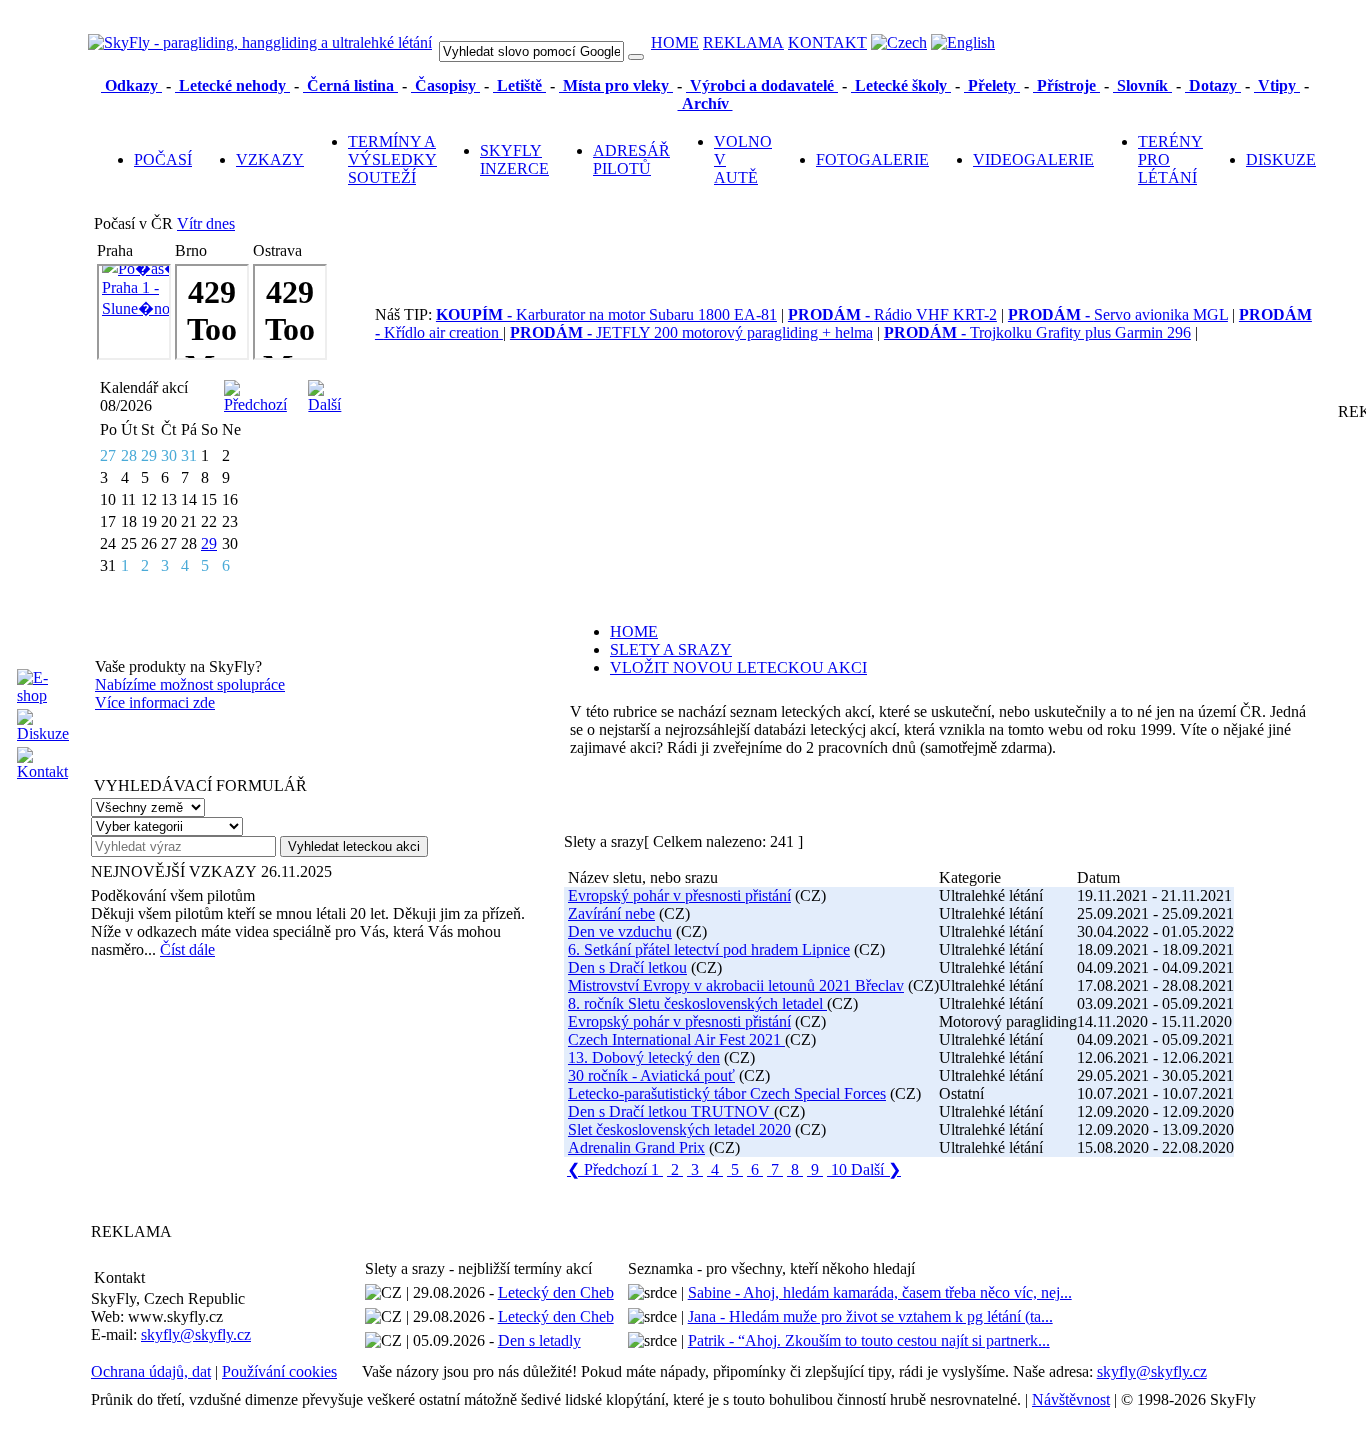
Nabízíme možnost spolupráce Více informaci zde (190, 693)
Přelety (992, 85)
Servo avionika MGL (1118, 314)
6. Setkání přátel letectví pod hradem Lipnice (709, 949)
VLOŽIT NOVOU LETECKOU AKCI (738, 667)
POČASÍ (163, 159)
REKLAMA (743, 42)
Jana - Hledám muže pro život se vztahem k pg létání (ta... (870, 1316)
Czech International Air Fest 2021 (676, 1039)
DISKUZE (1281, 159)
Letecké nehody (232, 85)
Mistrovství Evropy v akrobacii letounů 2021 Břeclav (736, 985)
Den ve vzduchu (620, 931)
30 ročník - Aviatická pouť (651, 1075)
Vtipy (1277, 85)
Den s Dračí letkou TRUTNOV (671, 1111)
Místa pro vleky (616, 85)
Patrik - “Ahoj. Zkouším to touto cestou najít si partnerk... (869, 1340)
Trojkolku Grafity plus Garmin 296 (1037, 332)
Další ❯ (876, 1169)
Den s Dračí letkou (627, 967)
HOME (675, 42)
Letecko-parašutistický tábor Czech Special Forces (727, 1093)
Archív (705, 103)
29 (209, 543)
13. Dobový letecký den (644, 1057)
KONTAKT (827, 42)
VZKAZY (270, 159)
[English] (963, 42)
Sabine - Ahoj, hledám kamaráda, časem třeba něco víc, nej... (880, 1292)
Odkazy (131, 85)
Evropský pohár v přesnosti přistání (679, 895)
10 (839, 1169)
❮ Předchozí (607, 1169)
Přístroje (1066, 85)
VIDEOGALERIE (1033, 159)
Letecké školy (901, 85)
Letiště (519, 85)
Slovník (1142, 85)
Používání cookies (279, 1371)
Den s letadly (539, 1340)
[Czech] (899, 42)
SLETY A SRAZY (671, 649)
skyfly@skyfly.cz (196, 1334)
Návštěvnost (1071, 1399)
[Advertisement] (216, 1090)
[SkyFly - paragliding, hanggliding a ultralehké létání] (260, 42)
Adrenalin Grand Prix (636, 1147)
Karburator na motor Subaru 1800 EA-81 (606, 314)
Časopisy (445, 85)
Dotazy (1213, 85)
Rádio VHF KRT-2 (892, 314)
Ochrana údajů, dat (151, 1371)
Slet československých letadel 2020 (679, 1129)
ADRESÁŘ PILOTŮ (631, 159)
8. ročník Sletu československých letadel (697, 1003)
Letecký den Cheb (556, 1292)
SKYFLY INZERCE (514, 159)
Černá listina (350, 85)
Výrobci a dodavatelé (762, 85)
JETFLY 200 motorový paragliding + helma (691, 332)
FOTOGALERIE (872, 159)
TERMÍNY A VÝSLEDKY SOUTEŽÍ (392, 159)
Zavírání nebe (611, 913)
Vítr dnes (206, 223)
